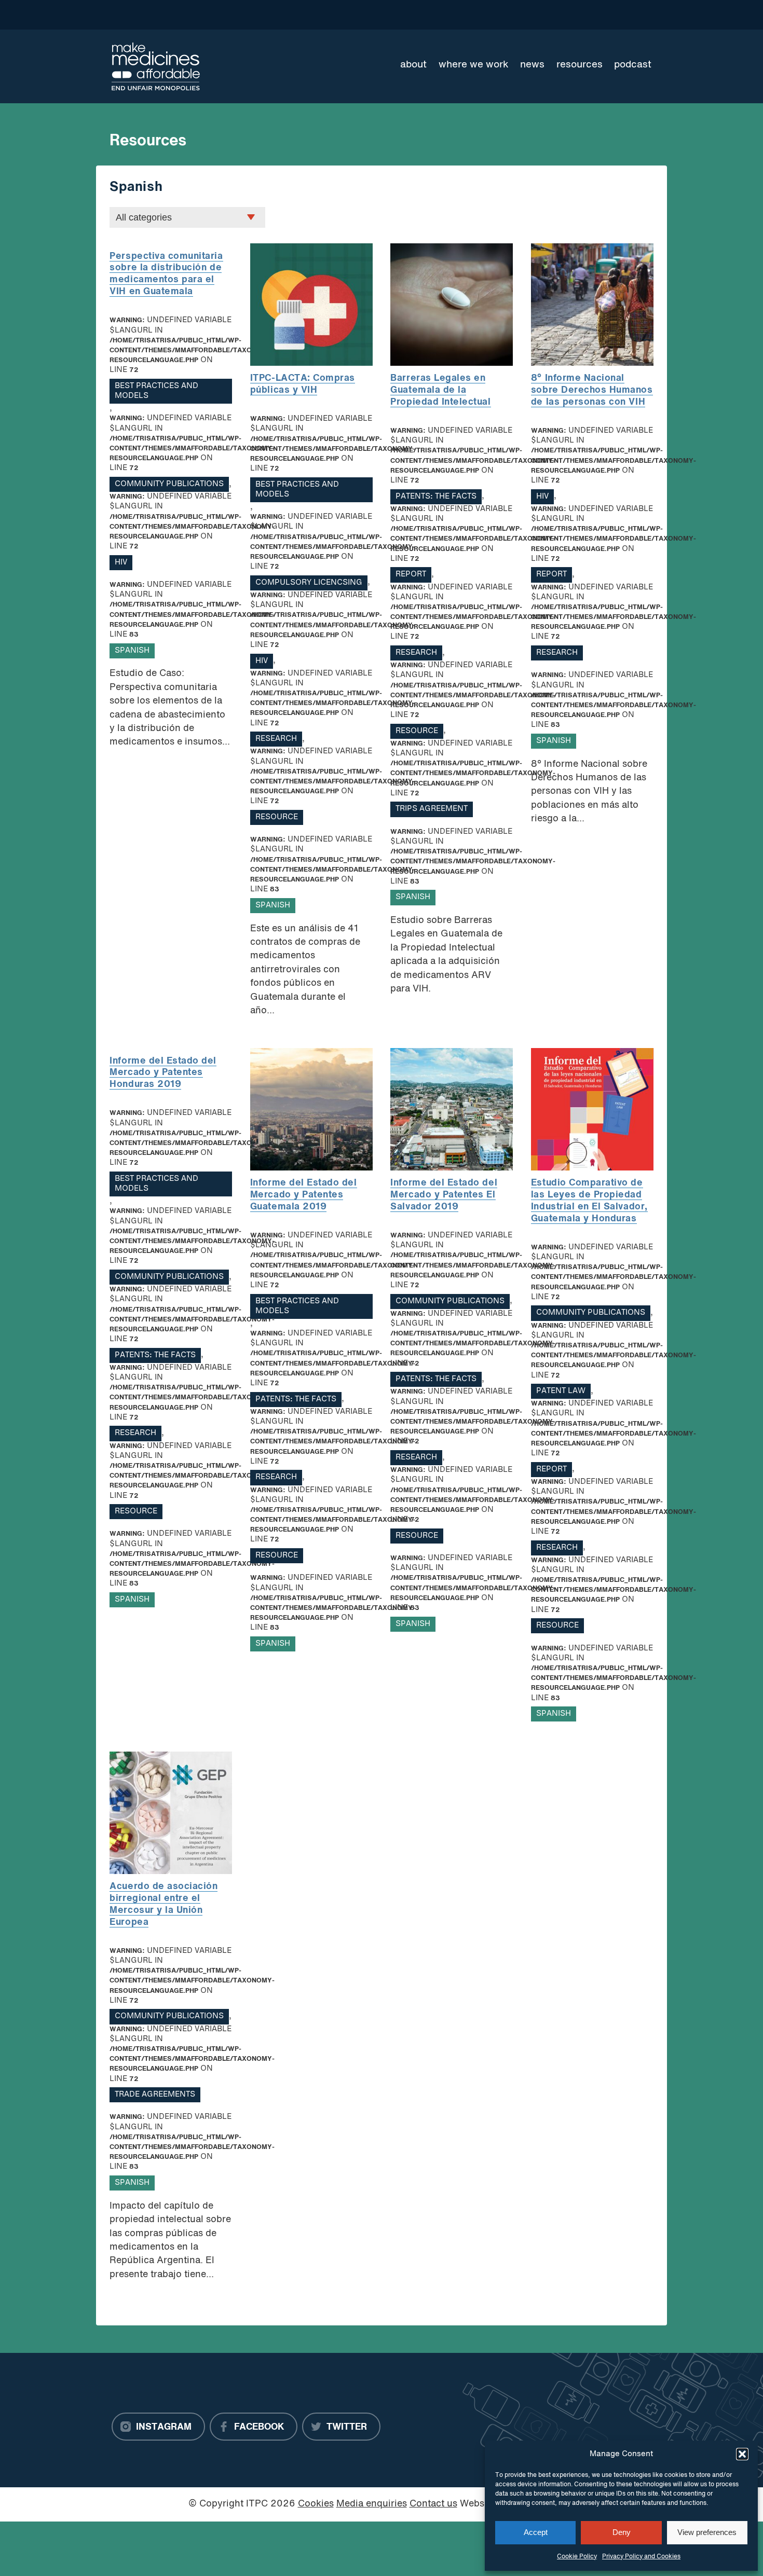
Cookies (316, 2504)
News (532, 65)
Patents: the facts (436, 497)
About (413, 65)
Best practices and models (156, 391)
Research (276, 739)
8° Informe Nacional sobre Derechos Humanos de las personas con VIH (592, 390)
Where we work (474, 65)
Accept (536, 2532)
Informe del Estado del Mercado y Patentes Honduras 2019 (163, 1073)
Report (411, 575)
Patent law (561, 1391)
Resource (277, 817)
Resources (580, 65)
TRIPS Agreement (432, 809)
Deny (622, 2532)
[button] (742, 2454)
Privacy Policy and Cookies (641, 2557)
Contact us (433, 2504)
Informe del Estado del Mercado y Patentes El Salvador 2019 (444, 1195)
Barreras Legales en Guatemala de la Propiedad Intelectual (440, 390)
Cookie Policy (577, 2557)
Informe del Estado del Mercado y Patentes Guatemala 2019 (304, 1195)
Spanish (132, 651)
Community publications (169, 484)
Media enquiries (372, 2504)
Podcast (633, 65)
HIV (121, 563)
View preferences (707, 2532)
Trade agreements (155, 2095)
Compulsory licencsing (309, 583)
